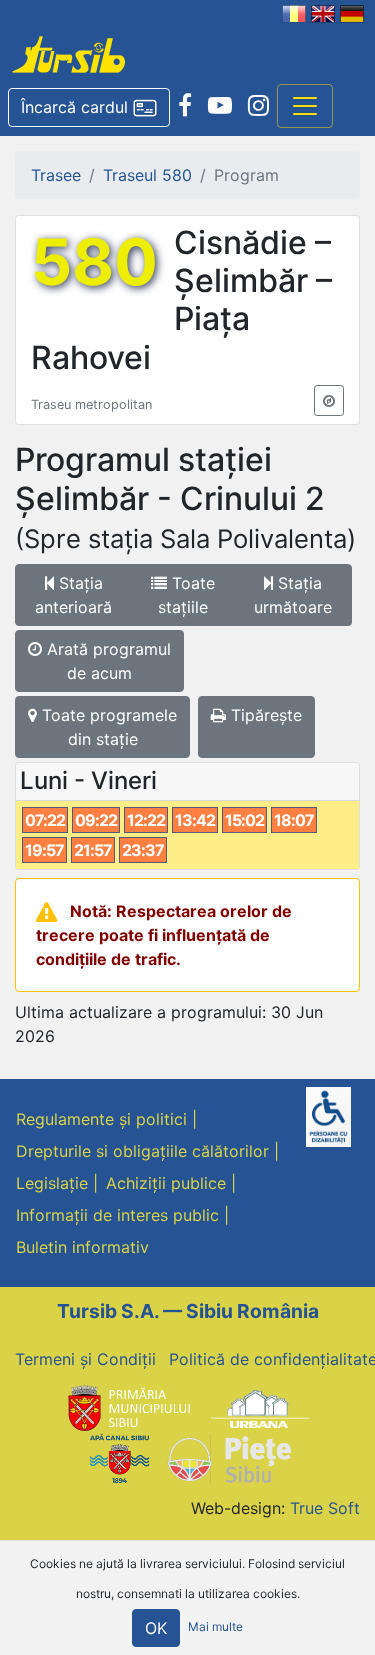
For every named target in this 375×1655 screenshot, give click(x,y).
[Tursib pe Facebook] (185, 106)
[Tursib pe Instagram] (258, 106)
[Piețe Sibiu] (228, 1458)
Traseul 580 (147, 175)
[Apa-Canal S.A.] (119, 1458)
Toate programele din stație (107, 727)
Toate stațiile (186, 595)
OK (156, 1628)
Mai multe (215, 1627)
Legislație (52, 1183)
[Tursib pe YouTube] (220, 106)
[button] (89, 108)
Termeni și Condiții (85, 1359)
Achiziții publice (166, 1183)
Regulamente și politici (101, 1119)
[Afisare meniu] (305, 106)
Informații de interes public (117, 1215)
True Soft (325, 1508)
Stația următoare (293, 595)
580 (94, 262)
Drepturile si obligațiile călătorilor (142, 1151)
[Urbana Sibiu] (260, 1407)
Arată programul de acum (106, 661)
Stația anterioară (73, 595)
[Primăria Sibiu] (127, 1407)
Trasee (56, 175)
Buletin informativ (82, 1247)
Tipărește (264, 715)
